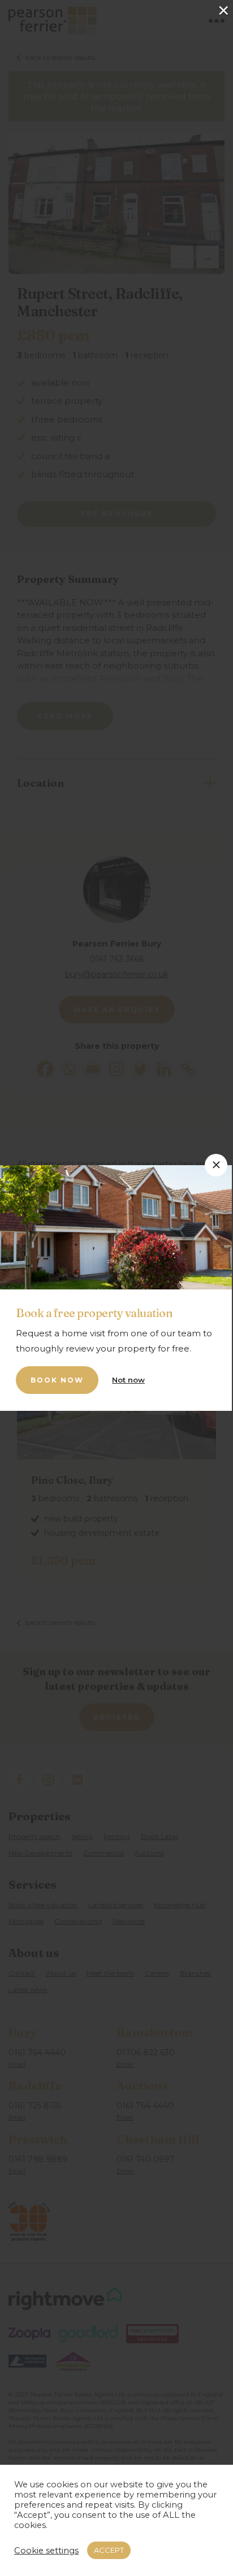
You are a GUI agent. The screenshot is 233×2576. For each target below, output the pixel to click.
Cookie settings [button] (46, 2551)
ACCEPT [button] (109, 2550)
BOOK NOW (57, 1380)
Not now (128, 1380)
